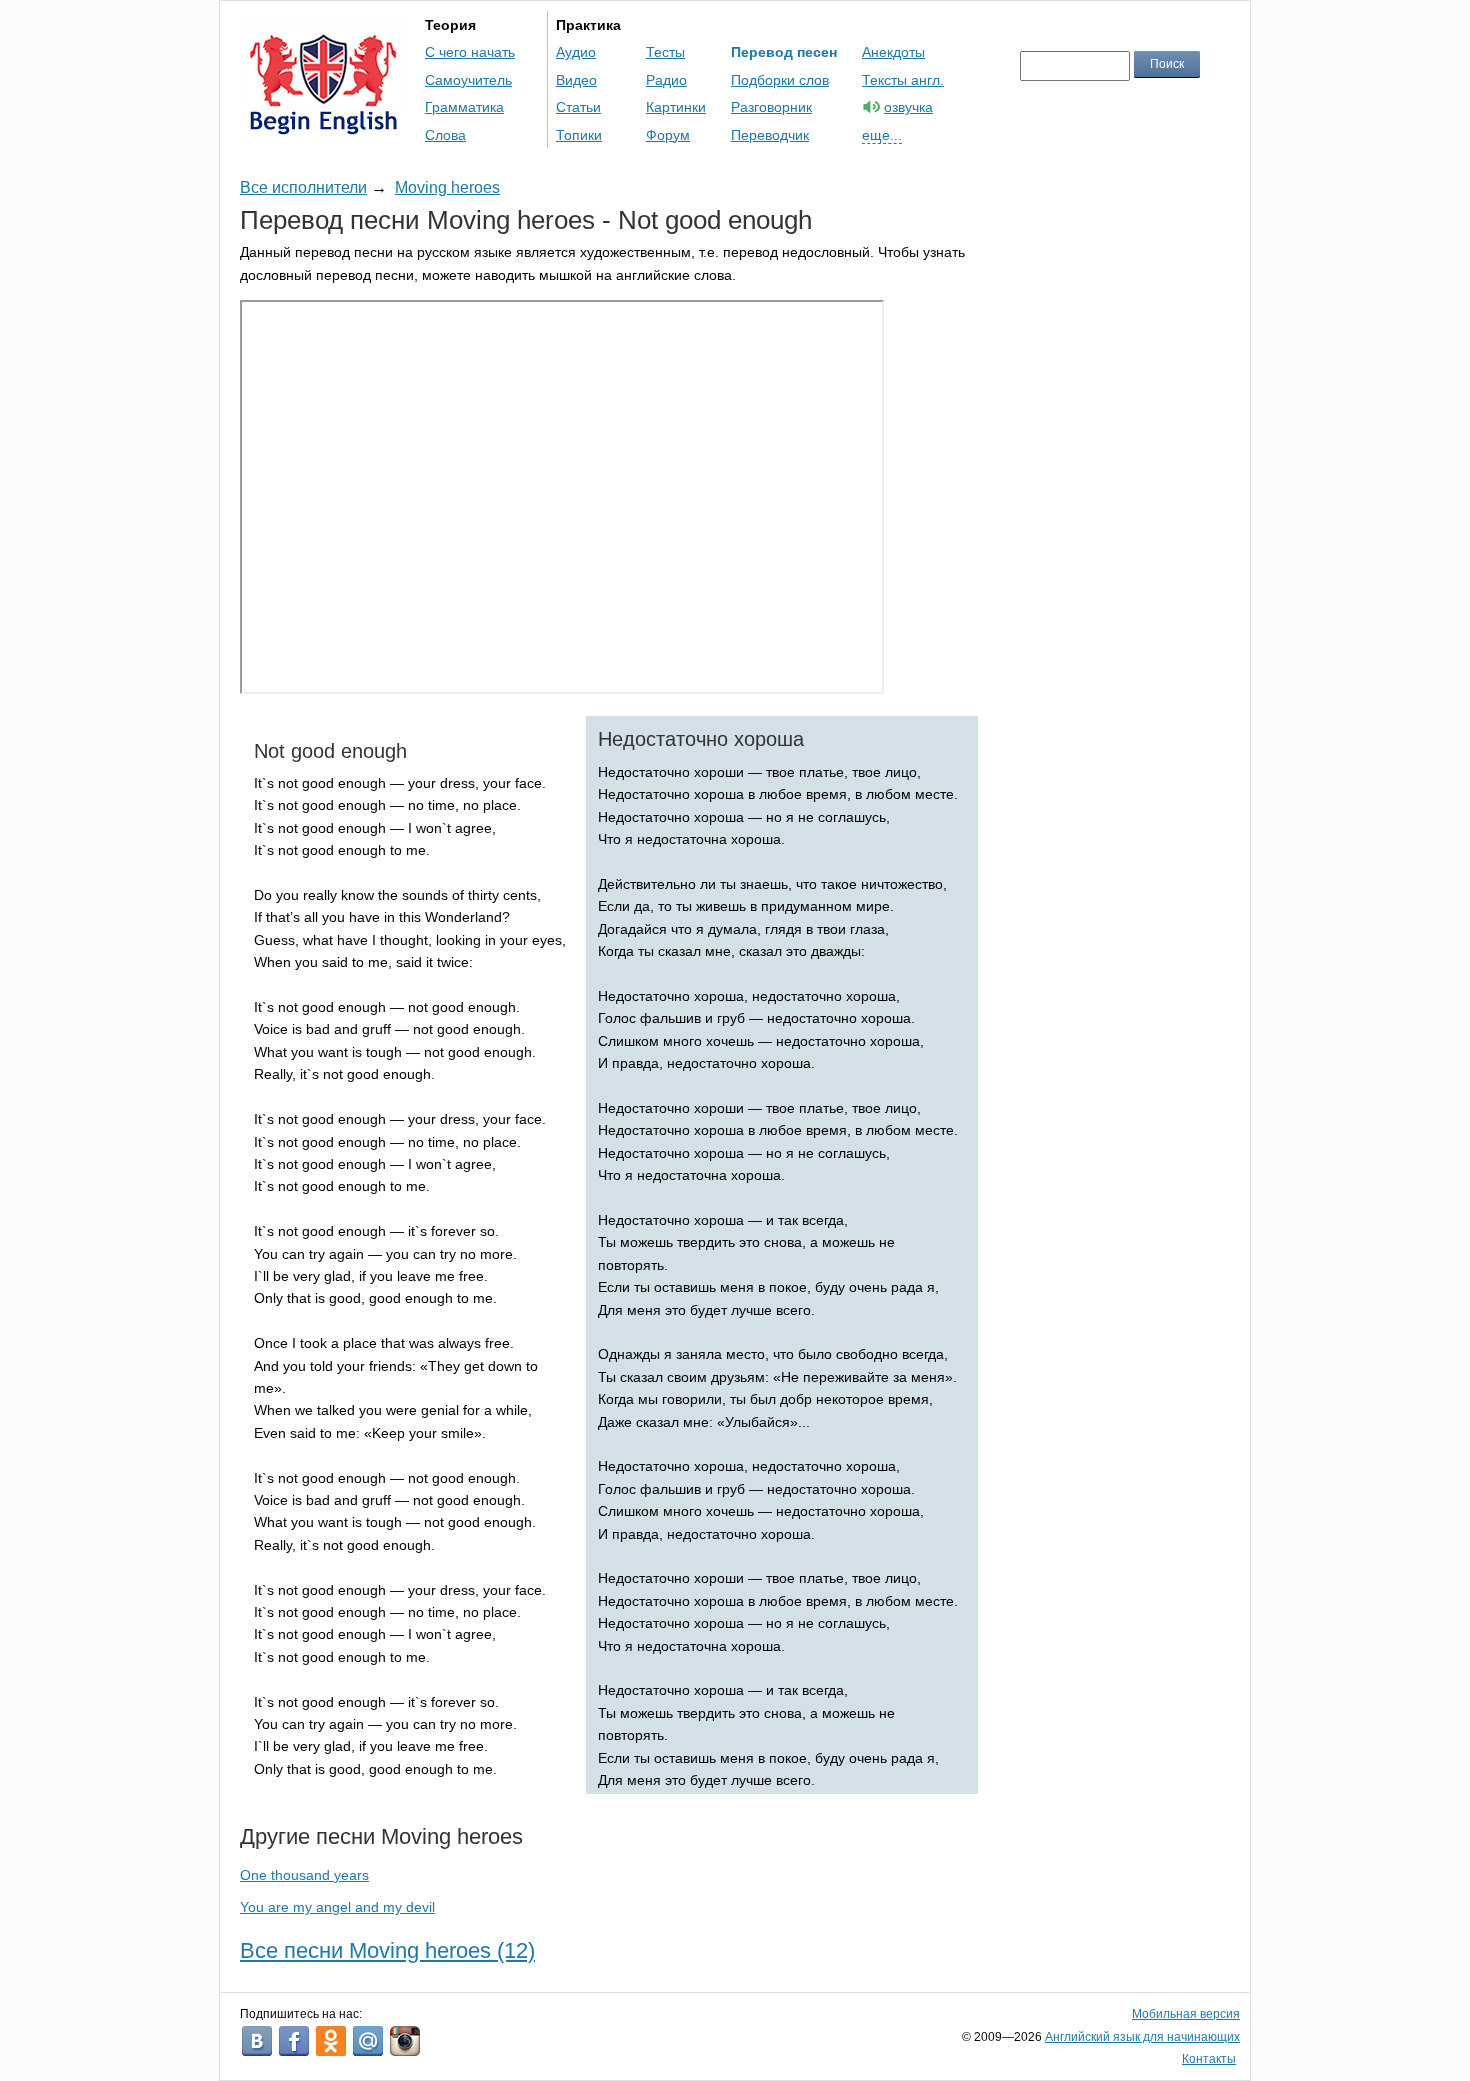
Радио (666, 80)
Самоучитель (468, 80)
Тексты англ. (903, 80)
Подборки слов (780, 80)
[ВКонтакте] (257, 2041)
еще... (882, 135)
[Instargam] (405, 2041)
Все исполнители (303, 187)
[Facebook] (294, 2041)
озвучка (908, 107)
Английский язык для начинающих (1142, 2037)
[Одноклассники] (331, 2041)
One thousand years (304, 1875)
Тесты (665, 52)
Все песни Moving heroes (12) (387, 1950)
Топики (579, 135)
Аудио (576, 52)
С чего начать (470, 52)
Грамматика (464, 107)
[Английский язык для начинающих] (323, 125)
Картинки (676, 107)
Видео (576, 80)
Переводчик (770, 135)
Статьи (578, 107)
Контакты (1209, 2059)
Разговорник (771, 107)
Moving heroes (447, 187)
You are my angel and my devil (337, 1907)
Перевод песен (784, 52)
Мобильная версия (1186, 2014)
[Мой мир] (368, 2041)
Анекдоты (893, 52)
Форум (668, 135)
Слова (445, 135)
